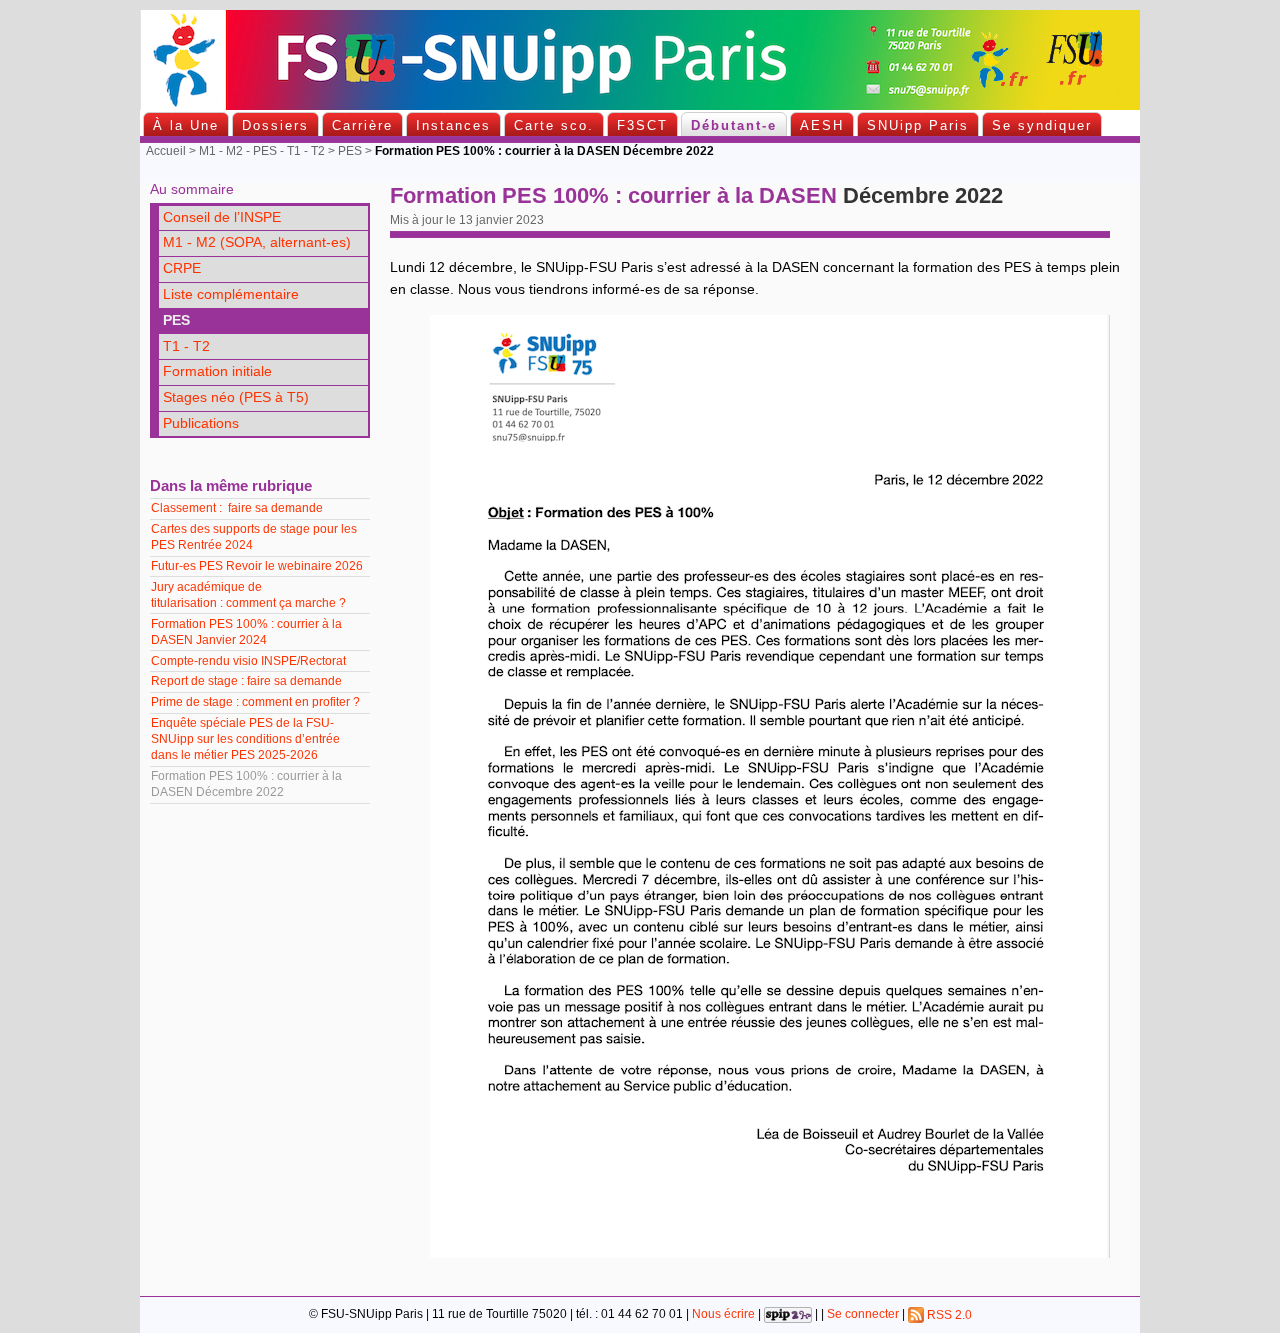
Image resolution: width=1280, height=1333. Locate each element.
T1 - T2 (186, 346)
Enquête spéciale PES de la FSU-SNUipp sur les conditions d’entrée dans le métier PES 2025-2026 (245, 739)
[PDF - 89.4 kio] (770, 1253)
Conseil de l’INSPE (222, 217)
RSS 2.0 (948, 1315)
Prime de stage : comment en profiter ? (255, 702)
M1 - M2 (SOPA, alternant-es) (257, 242)
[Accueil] (640, 105)
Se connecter (863, 1315)
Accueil (166, 151)
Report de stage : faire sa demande (246, 681)
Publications (201, 423)
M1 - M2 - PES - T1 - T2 (262, 151)
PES (350, 151)
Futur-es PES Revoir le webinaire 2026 (257, 566)
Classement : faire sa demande (237, 508)
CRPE (182, 268)
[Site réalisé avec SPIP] (788, 1315)
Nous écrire (723, 1315)
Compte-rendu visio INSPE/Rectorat (250, 661)
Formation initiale (217, 371)
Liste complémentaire (231, 294)
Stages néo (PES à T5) (236, 397)
